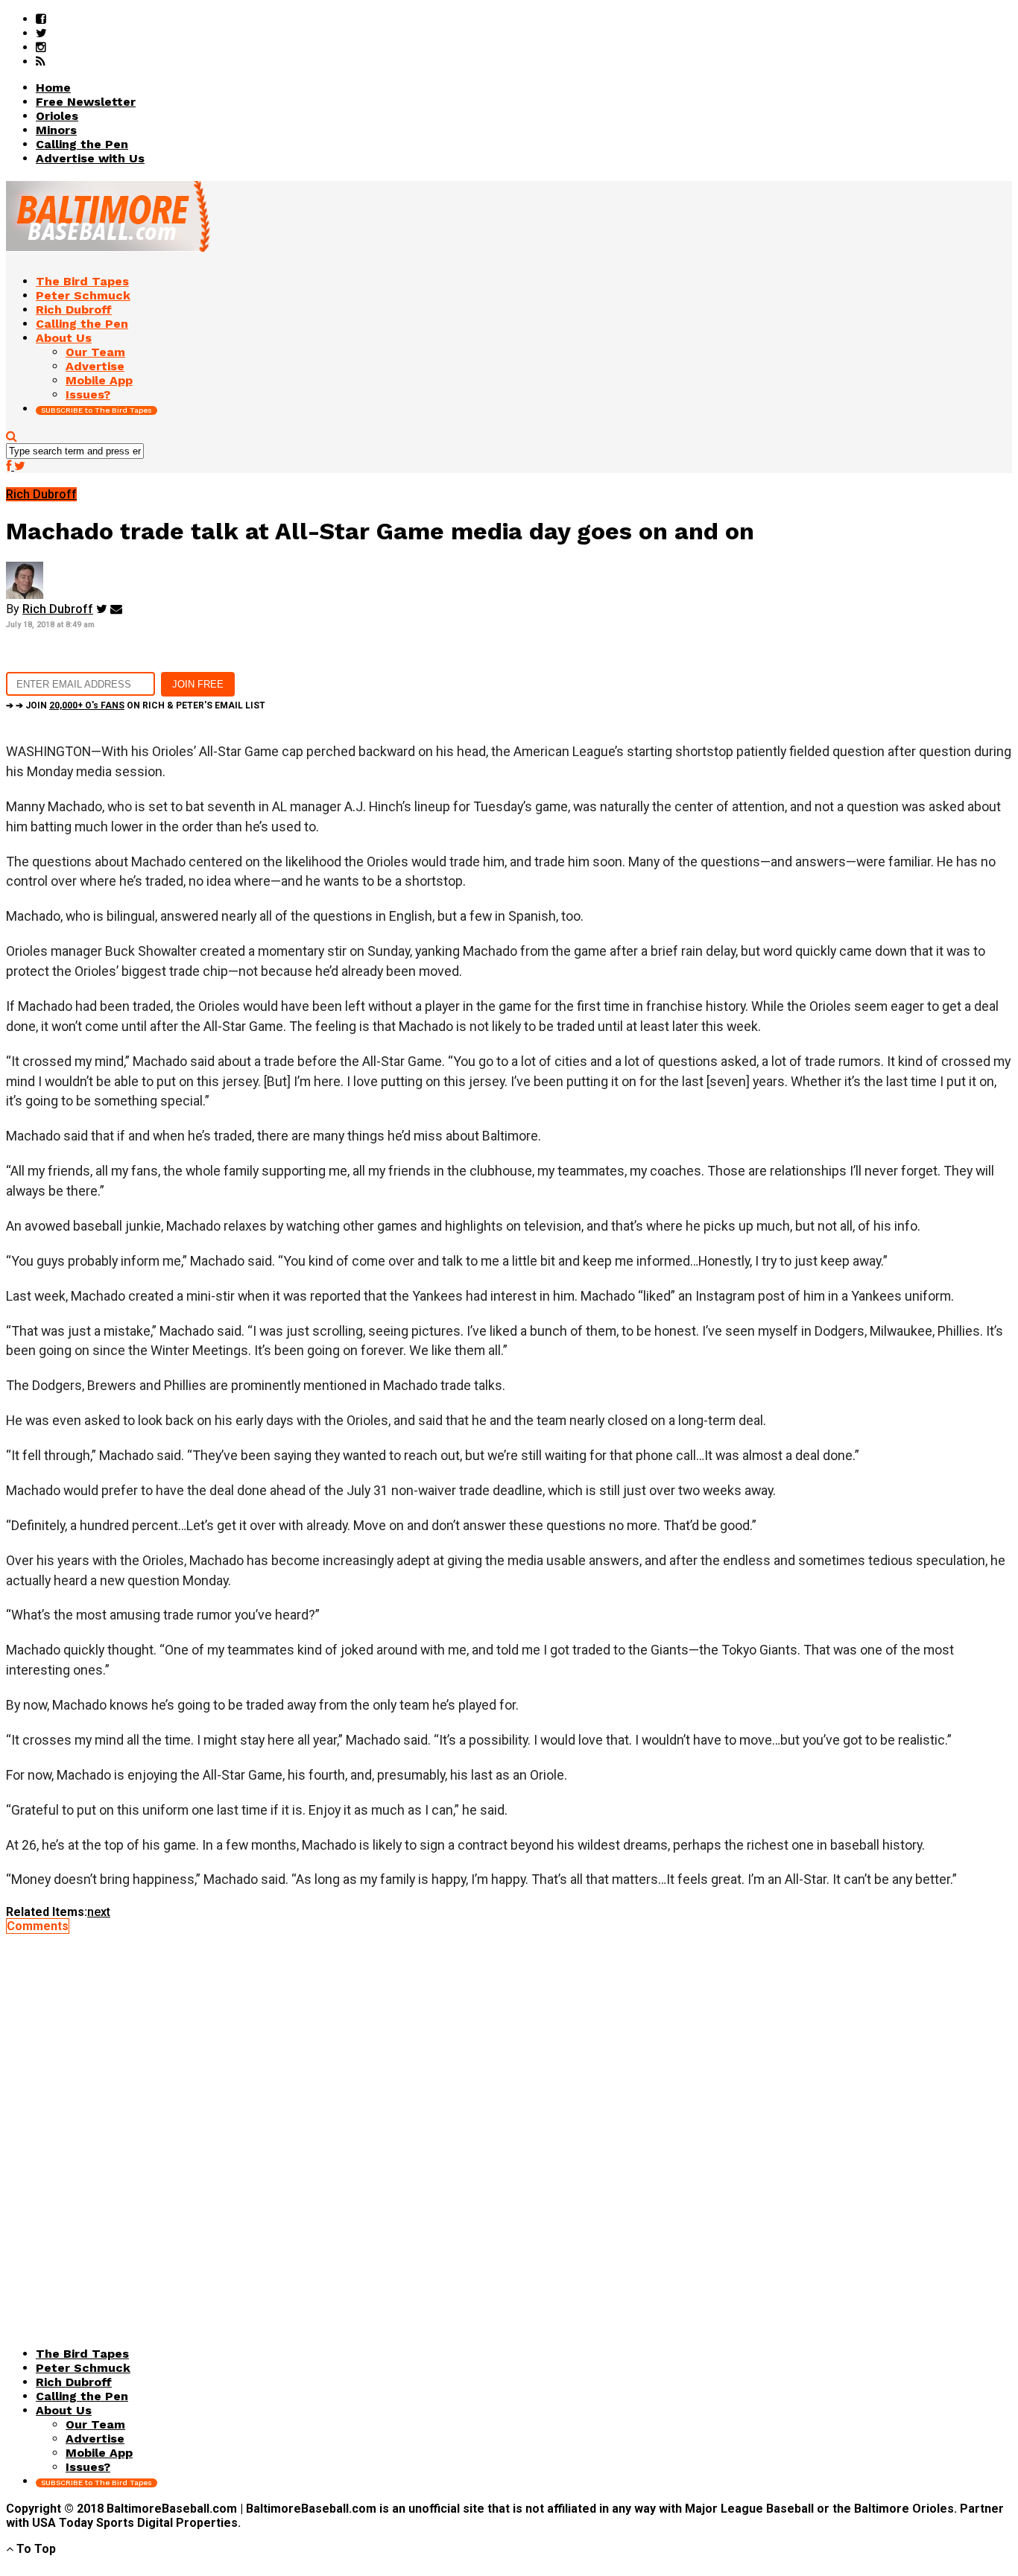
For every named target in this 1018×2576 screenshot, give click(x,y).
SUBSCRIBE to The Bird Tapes (97, 410)
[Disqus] (509, 2119)
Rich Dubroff (58, 609)
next (99, 1912)
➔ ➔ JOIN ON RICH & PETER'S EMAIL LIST (136, 705)
